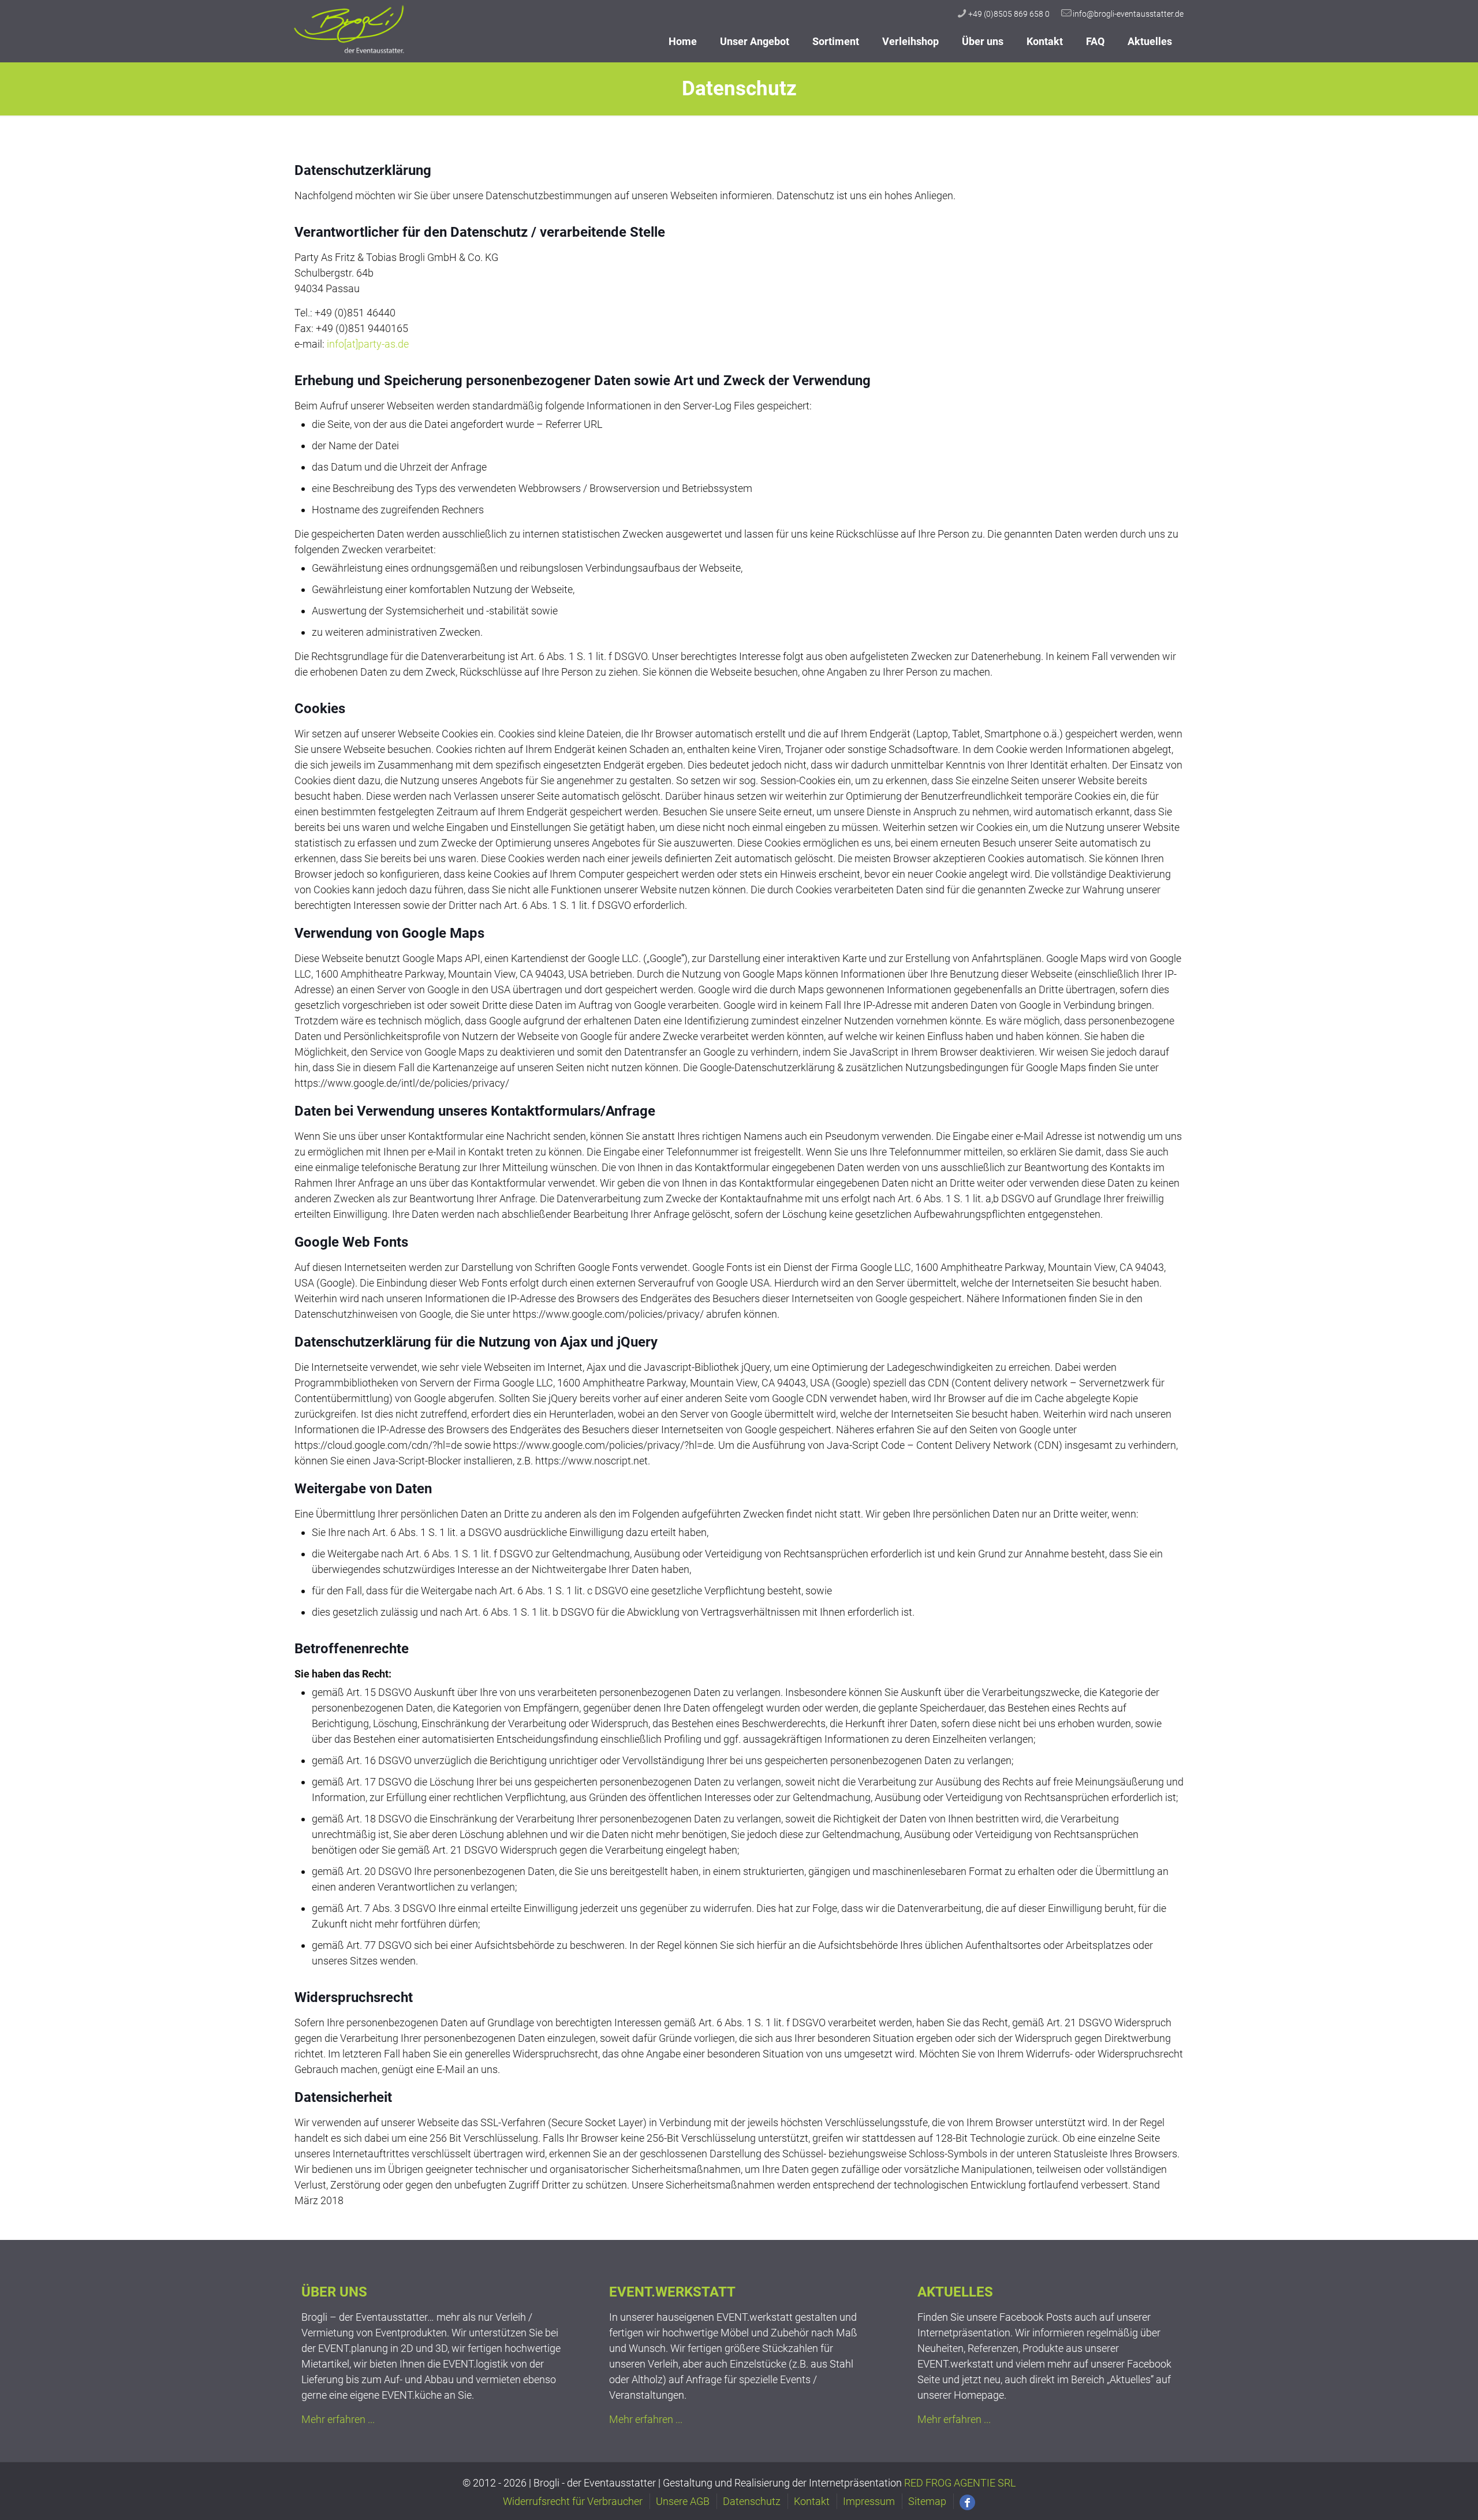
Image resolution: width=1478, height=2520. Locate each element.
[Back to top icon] (1417, 2491)
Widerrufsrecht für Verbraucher (573, 2501)
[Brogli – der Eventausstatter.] (350, 52)
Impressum (869, 2501)
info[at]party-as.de (368, 344)
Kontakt (812, 2501)
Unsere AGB (683, 2501)
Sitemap (927, 2501)
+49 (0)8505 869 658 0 (1009, 14)
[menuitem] (755, 58)
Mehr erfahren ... (338, 2419)
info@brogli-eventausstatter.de (1128, 14)
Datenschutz (752, 2501)
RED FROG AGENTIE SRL (960, 2483)
